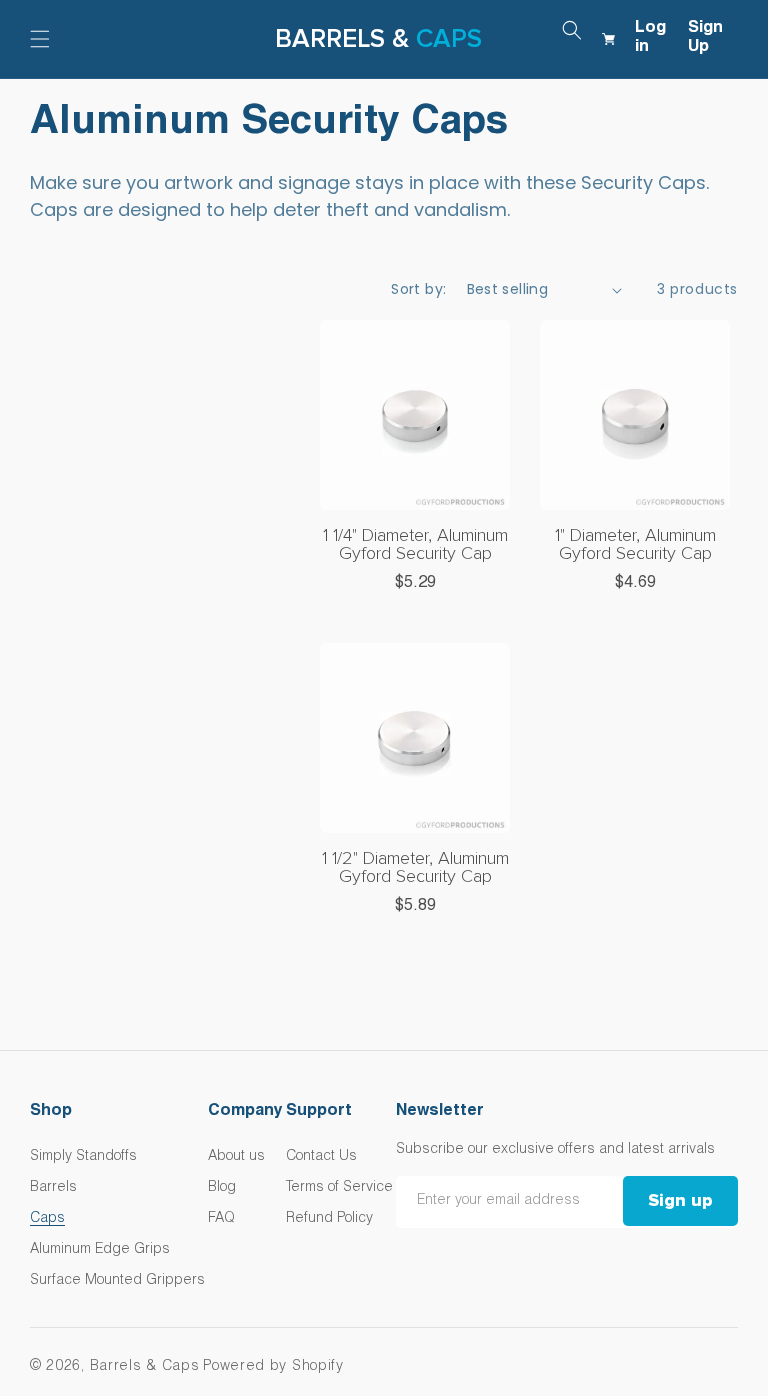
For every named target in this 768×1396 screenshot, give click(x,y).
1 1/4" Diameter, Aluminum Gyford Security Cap (415, 545)
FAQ (221, 1219)
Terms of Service (339, 1188)
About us (236, 1157)
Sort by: (418, 289)
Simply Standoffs (83, 1157)
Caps (449, 39)
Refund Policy (329, 1219)
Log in (650, 38)
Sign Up (705, 38)
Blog (222, 1188)
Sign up (680, 1201)
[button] (40, 39)
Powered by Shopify (273, 1367)
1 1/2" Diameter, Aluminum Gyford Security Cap (415, 868)
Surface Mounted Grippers (117, 1281)
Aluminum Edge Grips (100, 1250)
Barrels (53, 1188)
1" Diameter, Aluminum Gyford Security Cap (635, 545)
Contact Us (321, 1157)
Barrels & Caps (145, 1367)
